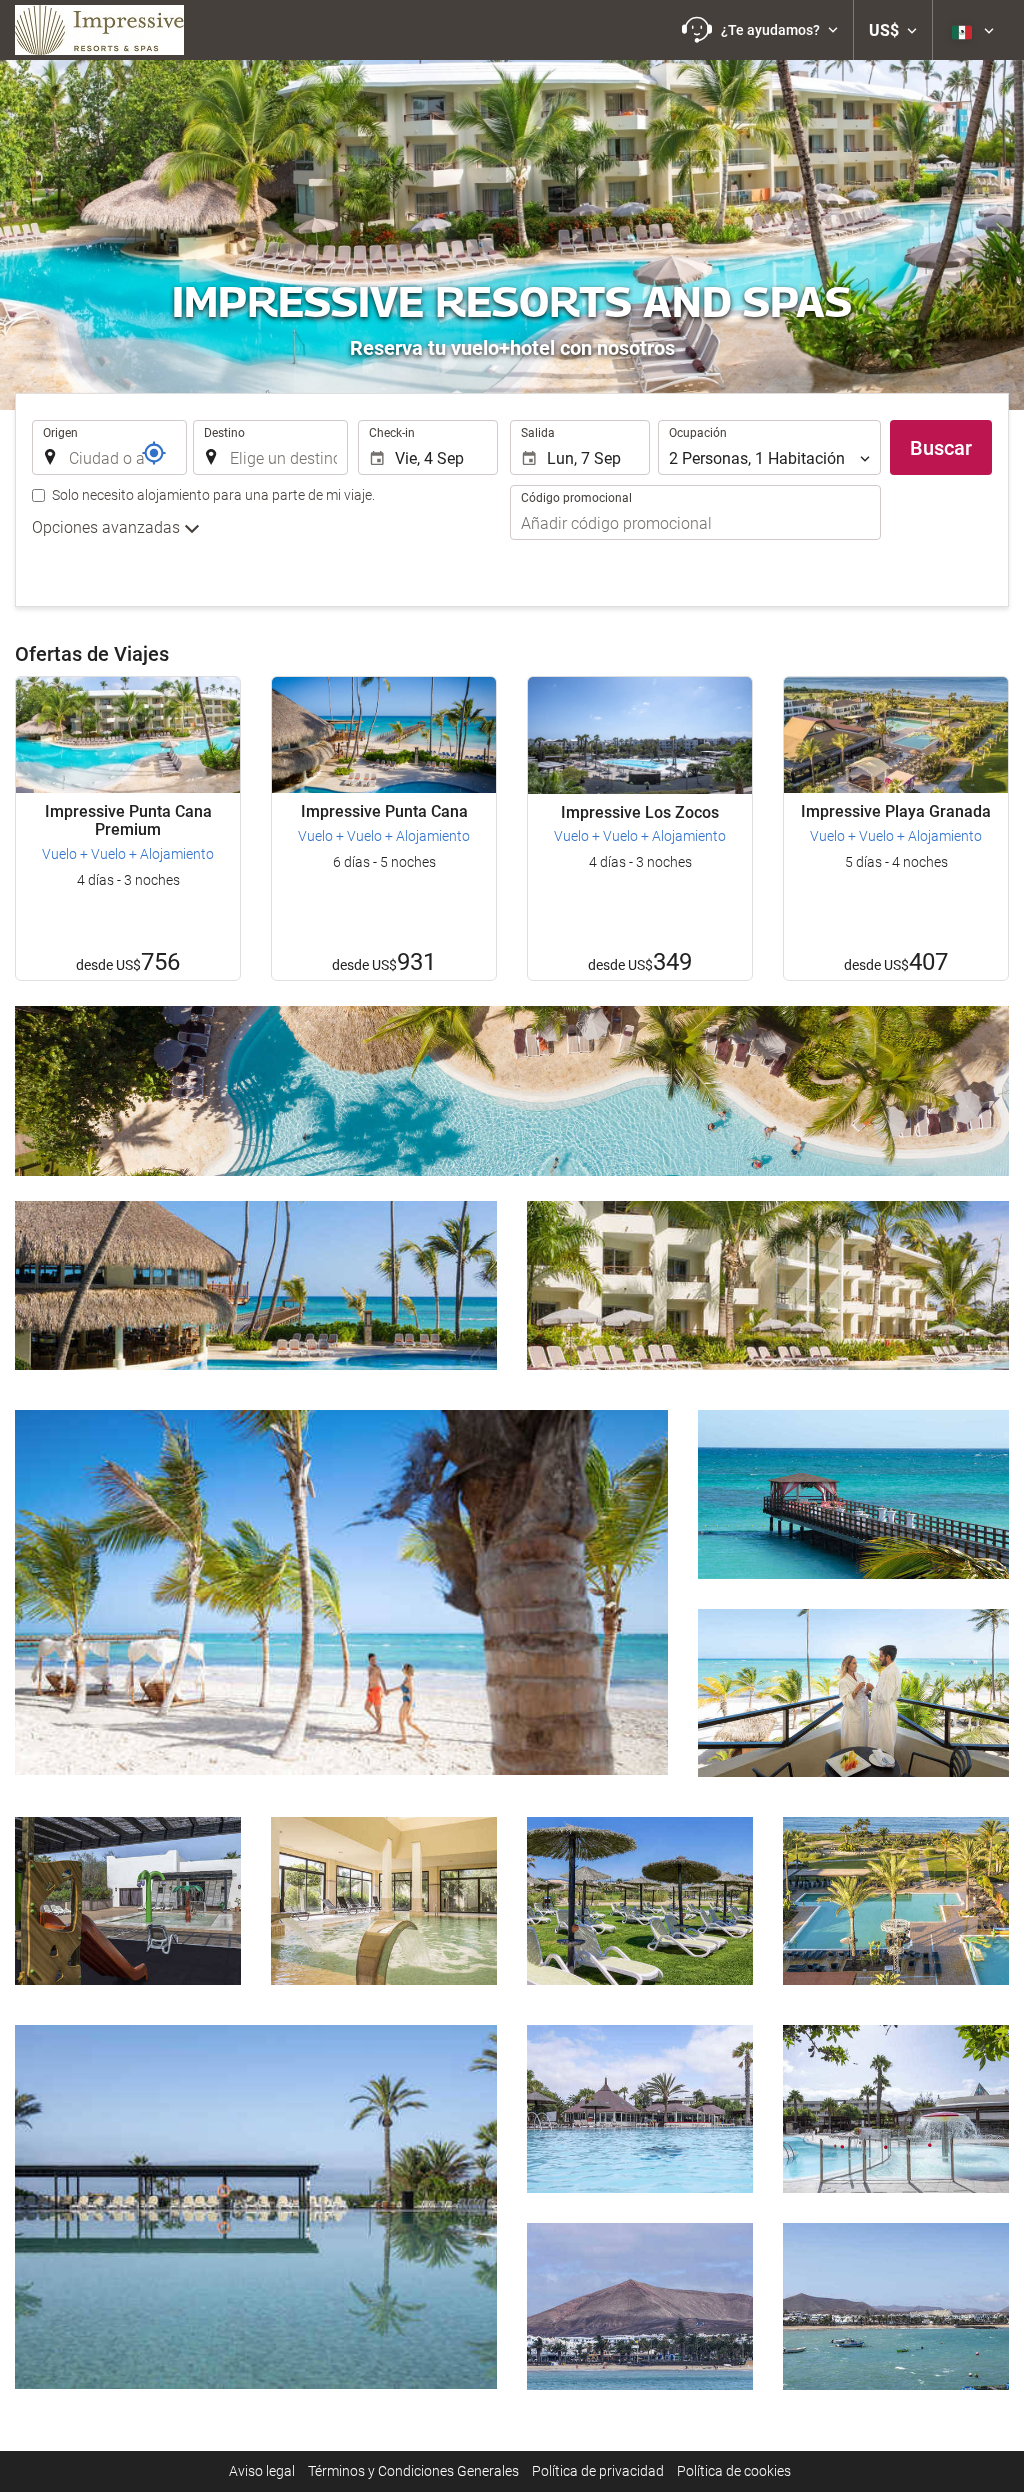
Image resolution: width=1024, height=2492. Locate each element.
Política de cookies (734, 2471)
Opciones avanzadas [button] (108, 527)
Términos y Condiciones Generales (413, 2471)
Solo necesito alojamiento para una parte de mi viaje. (213, 495)
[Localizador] (154, 453)
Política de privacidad (598, 2471)
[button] (760, 30)
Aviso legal (262, 2471)
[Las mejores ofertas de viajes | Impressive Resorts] (99, 30)
